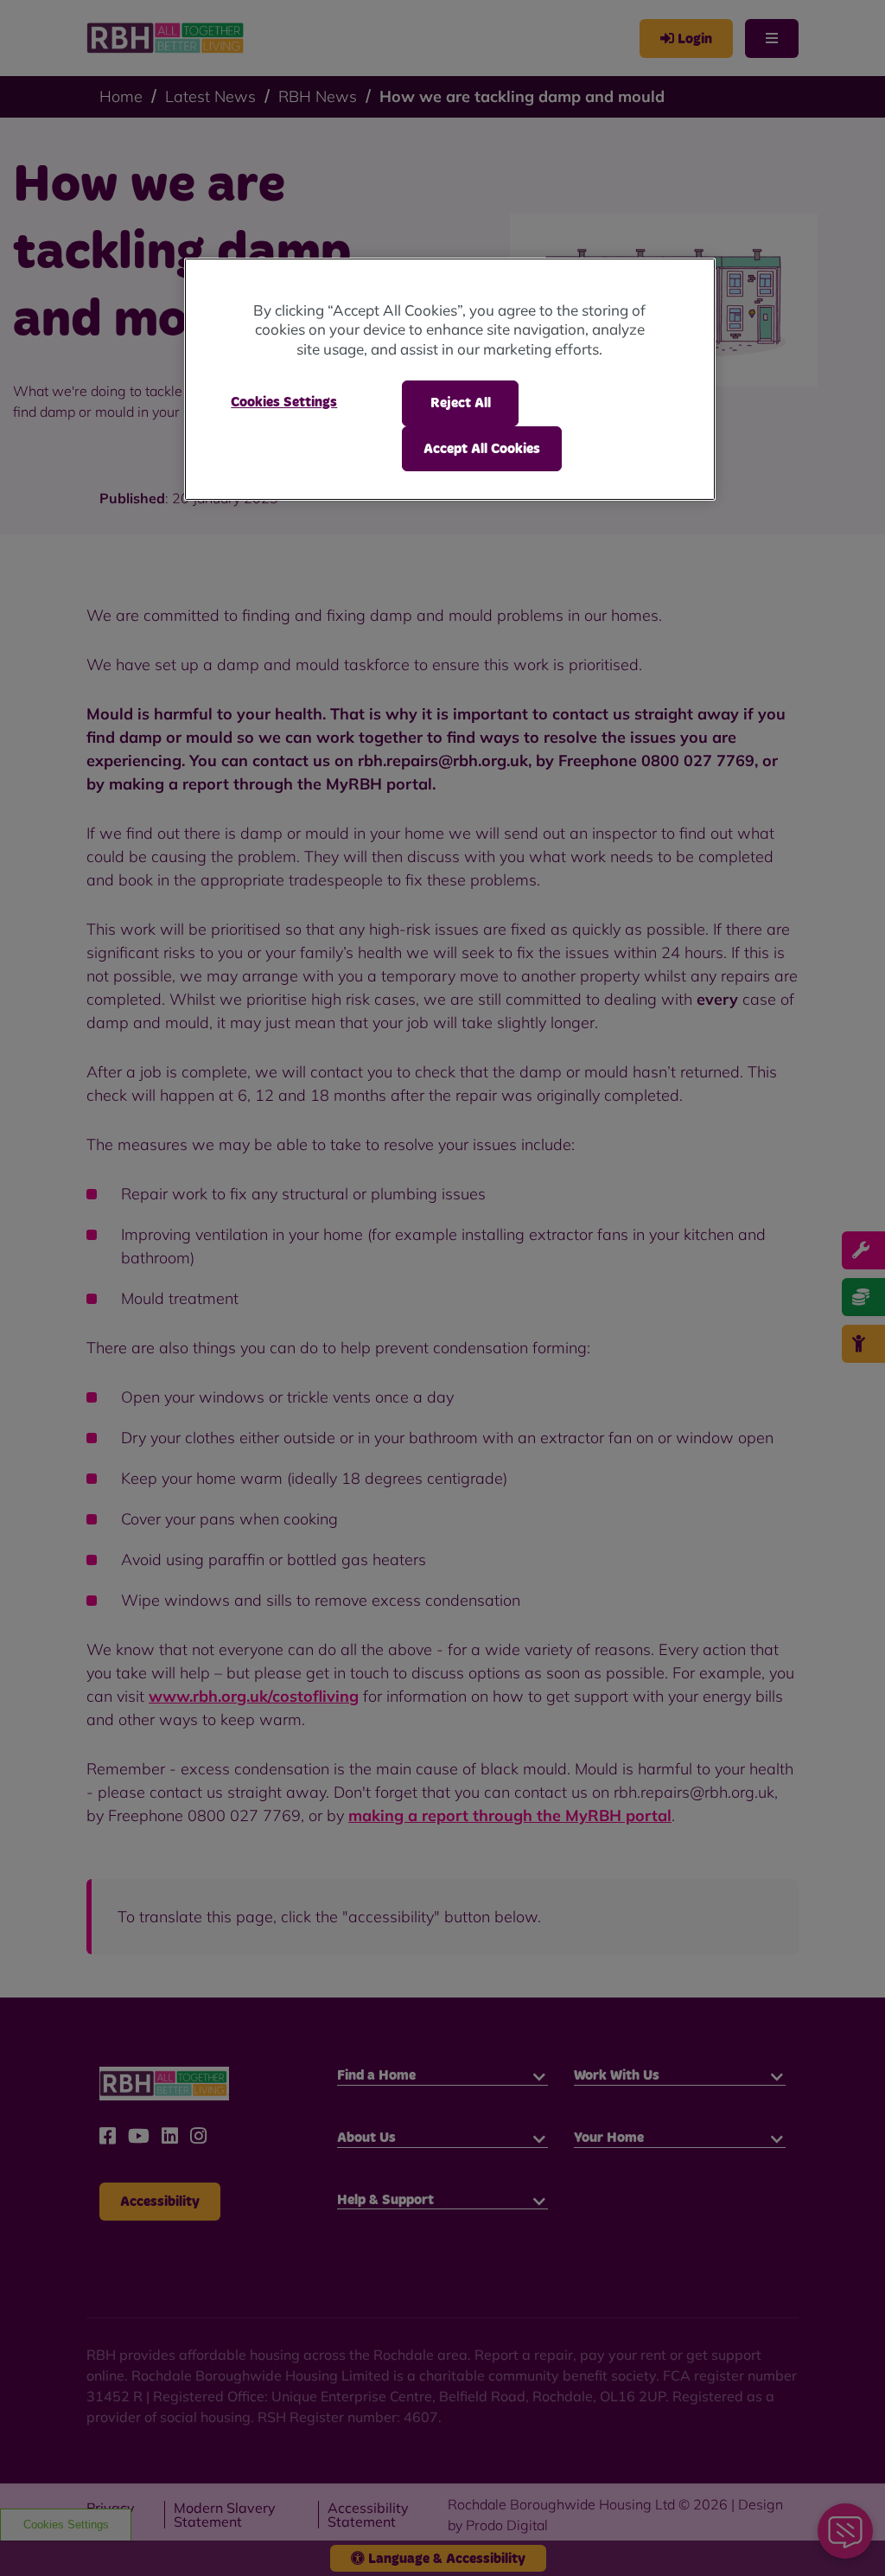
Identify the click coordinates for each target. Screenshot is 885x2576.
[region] (449, 379)
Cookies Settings (284, 402)
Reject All (461, 403)
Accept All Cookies (482, 449)
